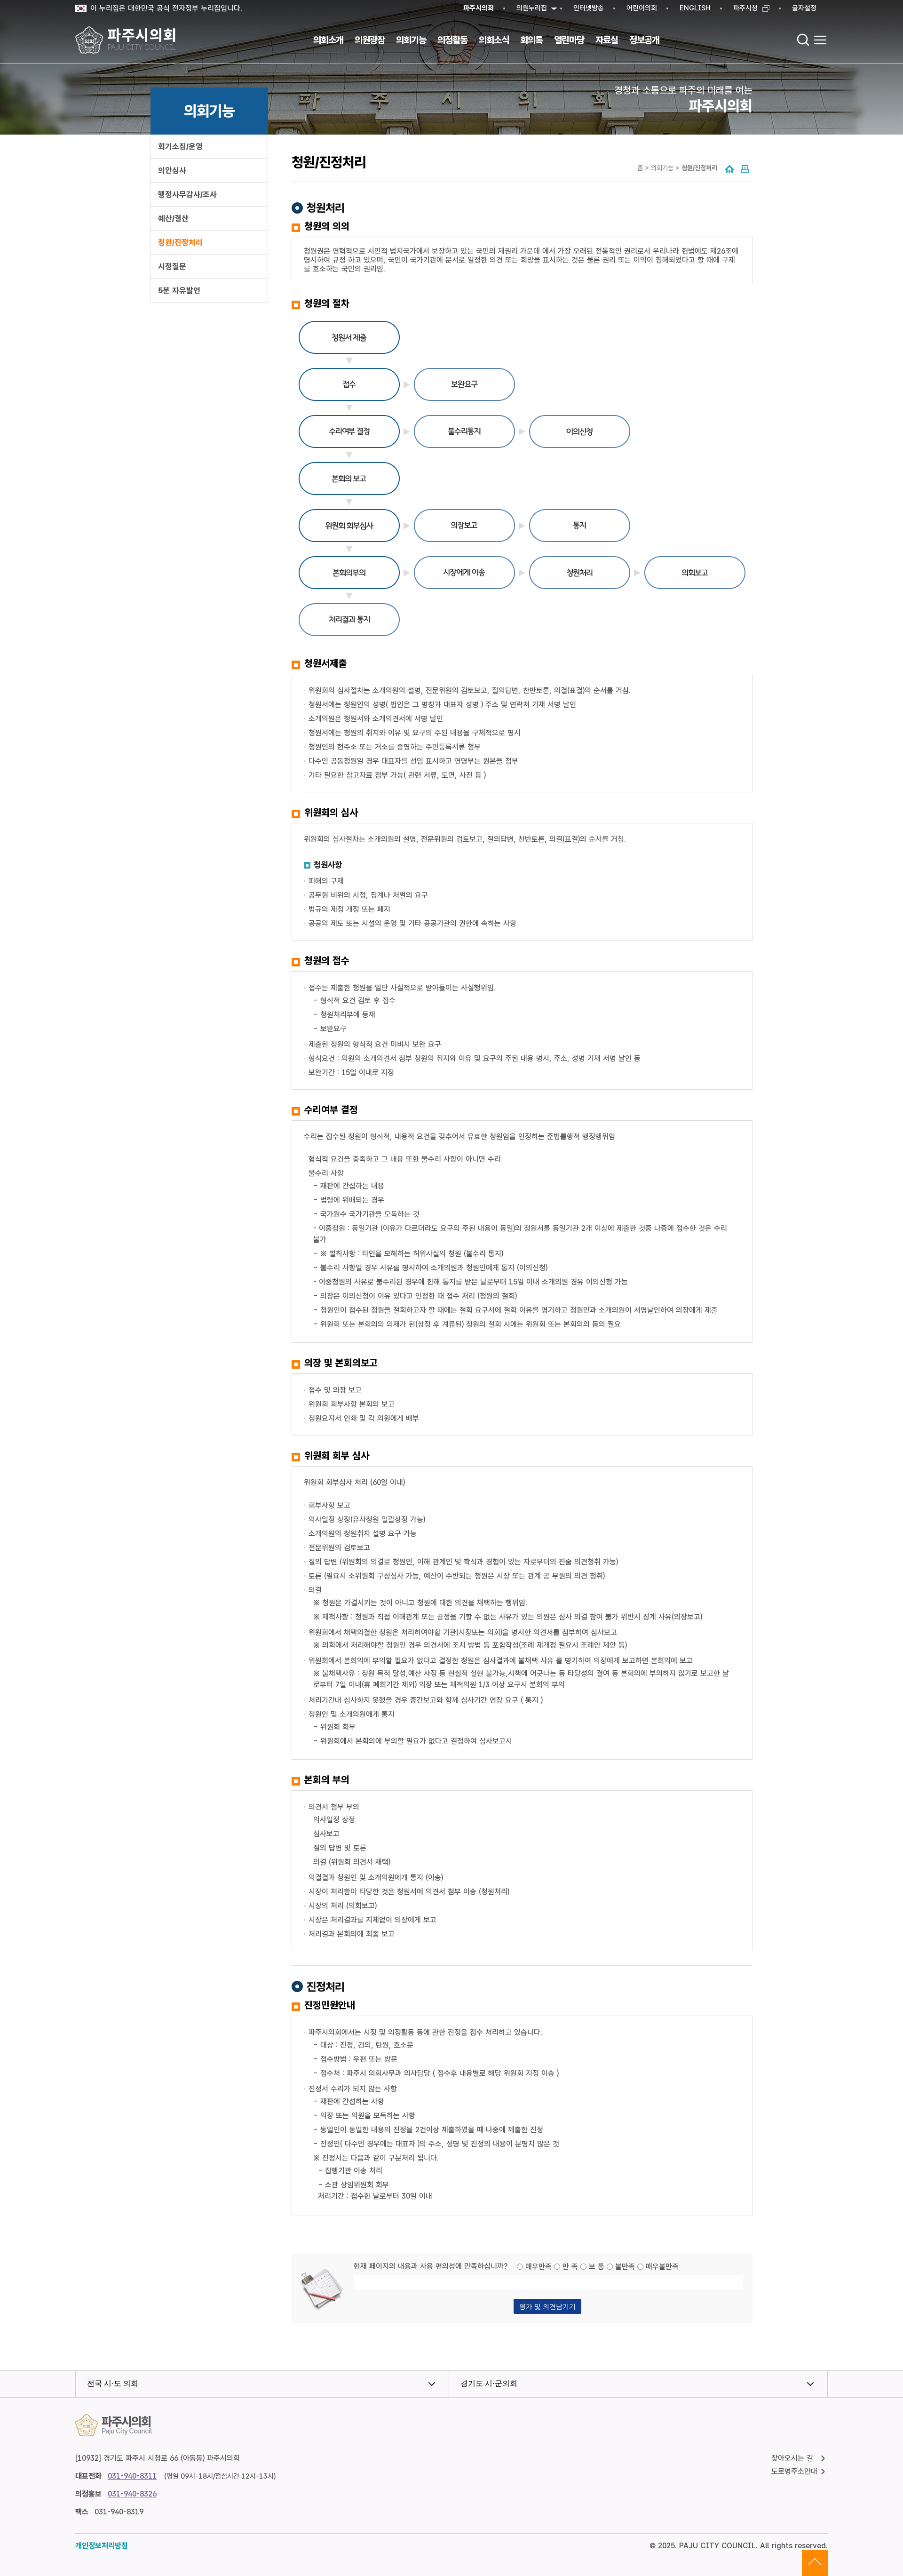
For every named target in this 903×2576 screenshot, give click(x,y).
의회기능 (411, 40)
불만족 (625, 2267)
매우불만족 (662, 2267)
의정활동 (452, 40)
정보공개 (644, 40)
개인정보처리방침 (102, 2546)
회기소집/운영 (180, 146)
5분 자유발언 (179, 290)
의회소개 (328, 40)
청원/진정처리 (180, 242)
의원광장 (370, 40)
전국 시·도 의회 (113, 2383)
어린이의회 (642, 8)
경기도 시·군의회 (489, 2383)
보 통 (597, 2267)
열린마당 (569, 40)
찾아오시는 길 (792, 2458)
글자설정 (804, 8)
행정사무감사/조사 (187, 194)
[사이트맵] (820, 40)
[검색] (803, 40)
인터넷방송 (589, 8)
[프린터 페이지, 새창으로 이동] (745, 170)
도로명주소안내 (794, 2471)
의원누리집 (532, 8)
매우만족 (539, 2267)
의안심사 (172, 170)
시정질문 (172, 266)
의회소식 (494, 40)
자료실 (607, 40)
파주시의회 (479, 8)
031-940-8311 (132, 2476)
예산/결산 (173, 218)
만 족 (570, 2267)
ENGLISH (695, 8)
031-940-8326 (132, 2494)
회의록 (531, 40)
